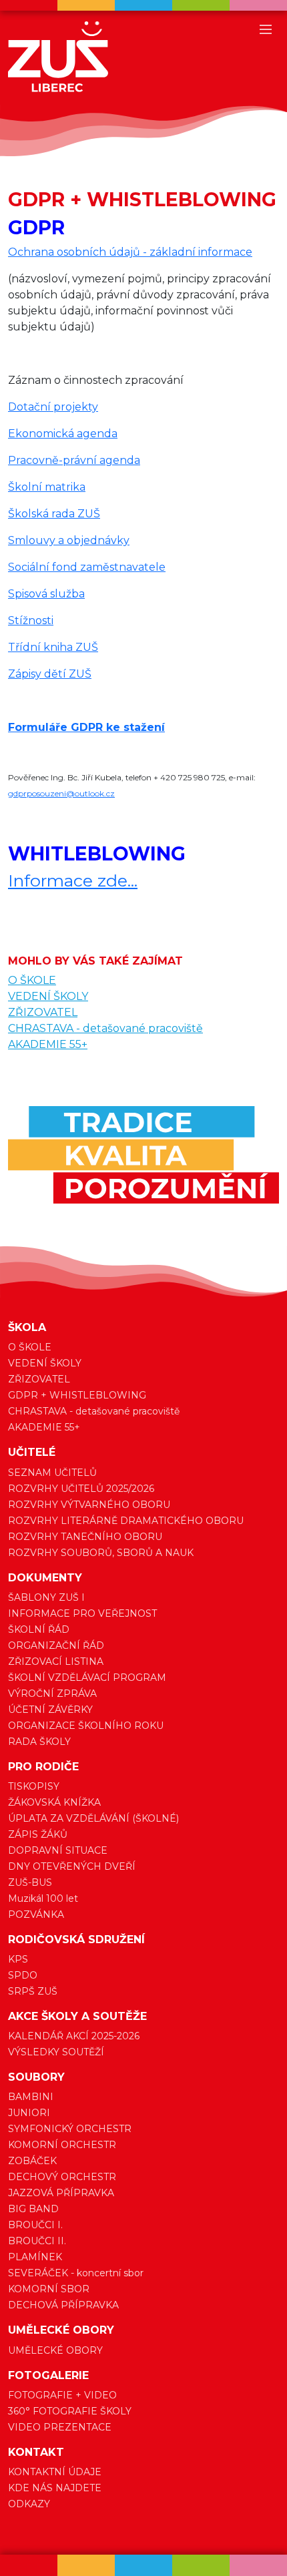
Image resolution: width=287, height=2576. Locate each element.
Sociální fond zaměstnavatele (87, 567)
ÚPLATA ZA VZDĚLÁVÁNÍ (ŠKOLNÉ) (93, 1818)
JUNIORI (29, 2113)
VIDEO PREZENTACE (60, 2427)
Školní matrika (47, 487)
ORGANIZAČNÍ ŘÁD (56, 1645)
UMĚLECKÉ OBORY (55, 2350)
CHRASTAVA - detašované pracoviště (105, 1028)
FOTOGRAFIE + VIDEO (62, 2395)
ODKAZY (29, 2504)
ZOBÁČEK (32, 2161)
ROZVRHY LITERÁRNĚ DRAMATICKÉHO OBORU (126, 1521)
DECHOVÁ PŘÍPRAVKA (63, 2305)
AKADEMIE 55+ (48, 1044)
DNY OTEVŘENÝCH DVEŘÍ (72, 1866)
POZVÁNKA (36, 1914)
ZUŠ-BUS (30, 1882)
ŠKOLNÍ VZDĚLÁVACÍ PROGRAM (87, 1678)
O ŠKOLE (32, 980)
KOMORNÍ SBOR (49, 2289)
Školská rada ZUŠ (54, 514)
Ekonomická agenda (63, 434)
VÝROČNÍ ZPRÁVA (52, 1694)
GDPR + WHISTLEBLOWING (77, 1395)
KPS (18, 1959)
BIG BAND (33, 2209)
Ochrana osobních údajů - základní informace (130, 252)
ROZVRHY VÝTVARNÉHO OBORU (89, 1505)
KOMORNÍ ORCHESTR (62, 2145)
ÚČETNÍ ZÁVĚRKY (50, 1710)
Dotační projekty (53, 407)
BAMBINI (31, 2097)
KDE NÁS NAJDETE (55, 2488)
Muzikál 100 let (43, 1898)
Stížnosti (31, 620)
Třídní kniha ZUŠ (53, 647)
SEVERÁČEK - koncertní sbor (76, 2273)
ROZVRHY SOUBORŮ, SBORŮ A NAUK (101, 1553)
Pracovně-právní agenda (74, 460)
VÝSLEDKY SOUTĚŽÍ (56, 2052)
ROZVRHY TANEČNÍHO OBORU (85, 1537)
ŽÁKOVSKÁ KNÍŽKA (54, 1802)
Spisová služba (46, 594)
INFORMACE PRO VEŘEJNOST (82, 1613)
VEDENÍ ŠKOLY (48, 996)
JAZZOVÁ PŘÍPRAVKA (61, 2193)
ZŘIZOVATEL (43, 1012)
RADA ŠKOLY (39, 1742)
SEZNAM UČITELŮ (52, 1473)
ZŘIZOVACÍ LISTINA (56, 1661)
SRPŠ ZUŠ (33, 1991)
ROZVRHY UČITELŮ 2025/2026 (81, 1489)
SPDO (23, 1975)
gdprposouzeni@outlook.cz (61, 793)
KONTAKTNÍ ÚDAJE (55, 2472)
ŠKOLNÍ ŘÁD (39, 1629)
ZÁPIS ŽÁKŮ (38, 1834)
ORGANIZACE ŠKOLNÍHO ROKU (86, 1726)
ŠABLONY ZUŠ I (46, 1597)
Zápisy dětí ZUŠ (50, 674)
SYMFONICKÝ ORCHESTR (70, 2129)
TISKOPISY (34, 1786)
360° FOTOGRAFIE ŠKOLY (70, 2411)
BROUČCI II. (37, 2241)
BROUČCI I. (35, 2225)
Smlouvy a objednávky (69, 540)
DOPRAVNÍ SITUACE (58, 1850)
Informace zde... (73, 880)
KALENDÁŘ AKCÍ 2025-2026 (74, 2036)
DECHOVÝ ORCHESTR (62, 2177)
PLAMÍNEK (35, 2257)
